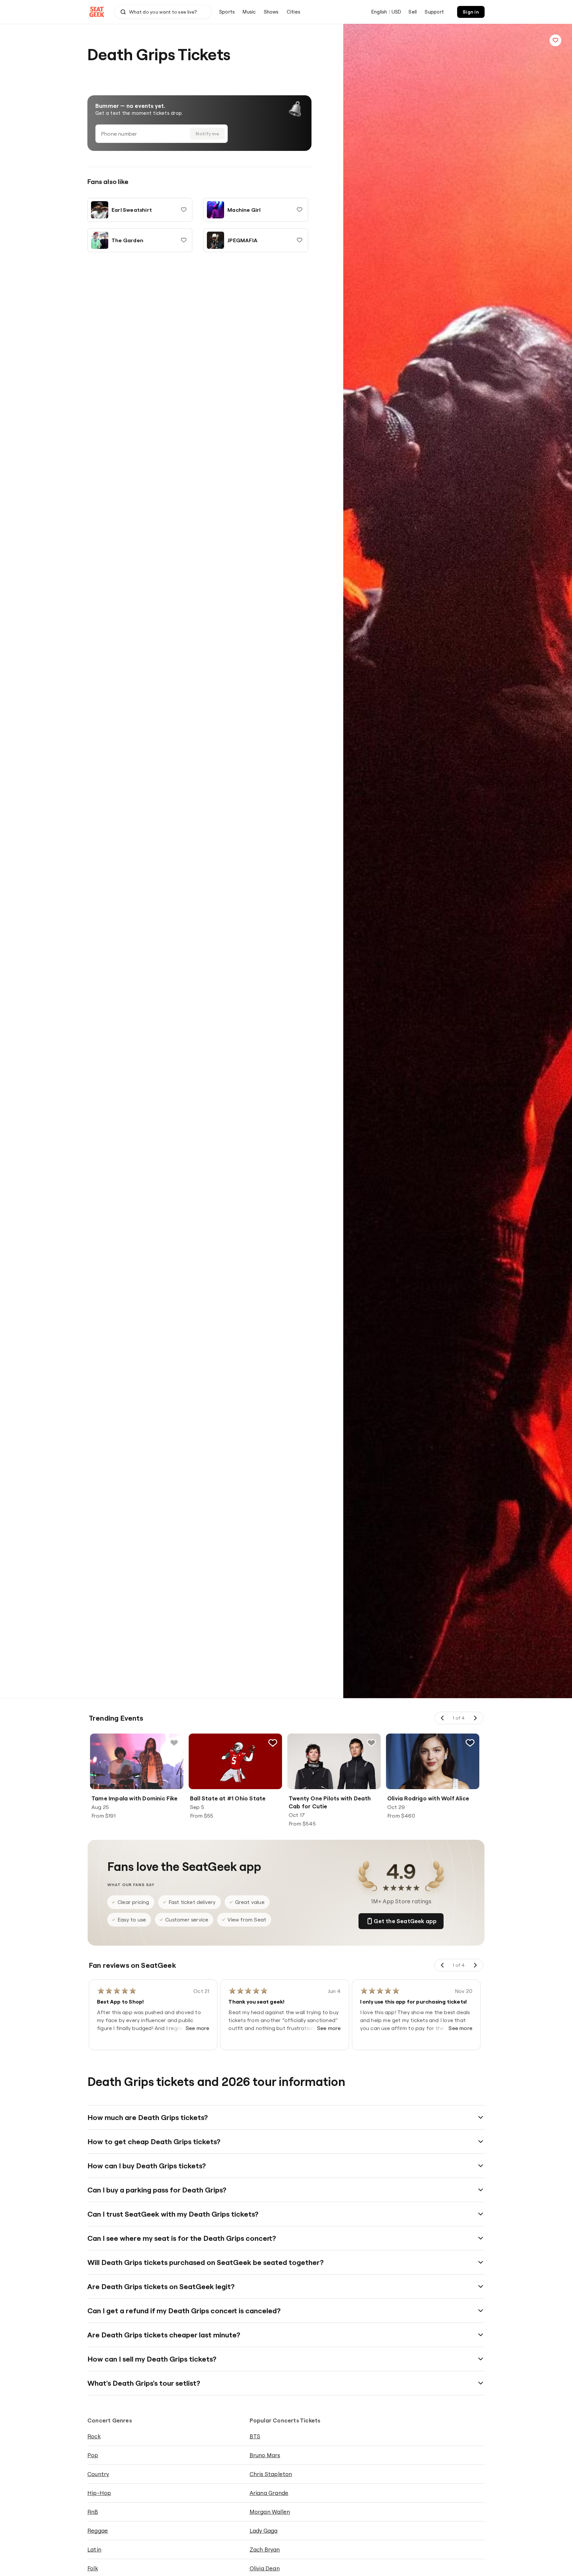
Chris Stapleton (271, 2474)
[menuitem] (227, 12)
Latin (94, 2549)
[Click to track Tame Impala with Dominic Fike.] (174, 1743)
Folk (93, 2568)
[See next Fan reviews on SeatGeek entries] (475, 1965)
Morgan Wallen (270, 2512)
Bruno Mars (265, 2455)
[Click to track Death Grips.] (555, 40)
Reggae (98, 2531)
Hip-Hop (99, 2493)
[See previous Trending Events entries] (443, 1718)
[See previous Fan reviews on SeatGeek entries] (443, 1965)
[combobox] (163, 12)
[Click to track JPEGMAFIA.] (300, 240)
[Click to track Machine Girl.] (300, 210)
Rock (94, 2436)
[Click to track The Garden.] (184, 240)
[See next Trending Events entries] (475, 1718)
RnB (93, 2512)
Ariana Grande (269, 2493)
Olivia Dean (265, 2568)
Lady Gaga (264, 2531)
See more (198, 2028)
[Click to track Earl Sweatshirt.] (184, 210)
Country (98, 2474)
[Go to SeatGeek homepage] (97, 12)
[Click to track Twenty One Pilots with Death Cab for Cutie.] (371, 1743)
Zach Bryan (265, 2549)
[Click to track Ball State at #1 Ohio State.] (273, 1743)
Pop (93, 2455)
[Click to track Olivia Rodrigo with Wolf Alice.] (470, 1743)
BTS (255, 2436)
